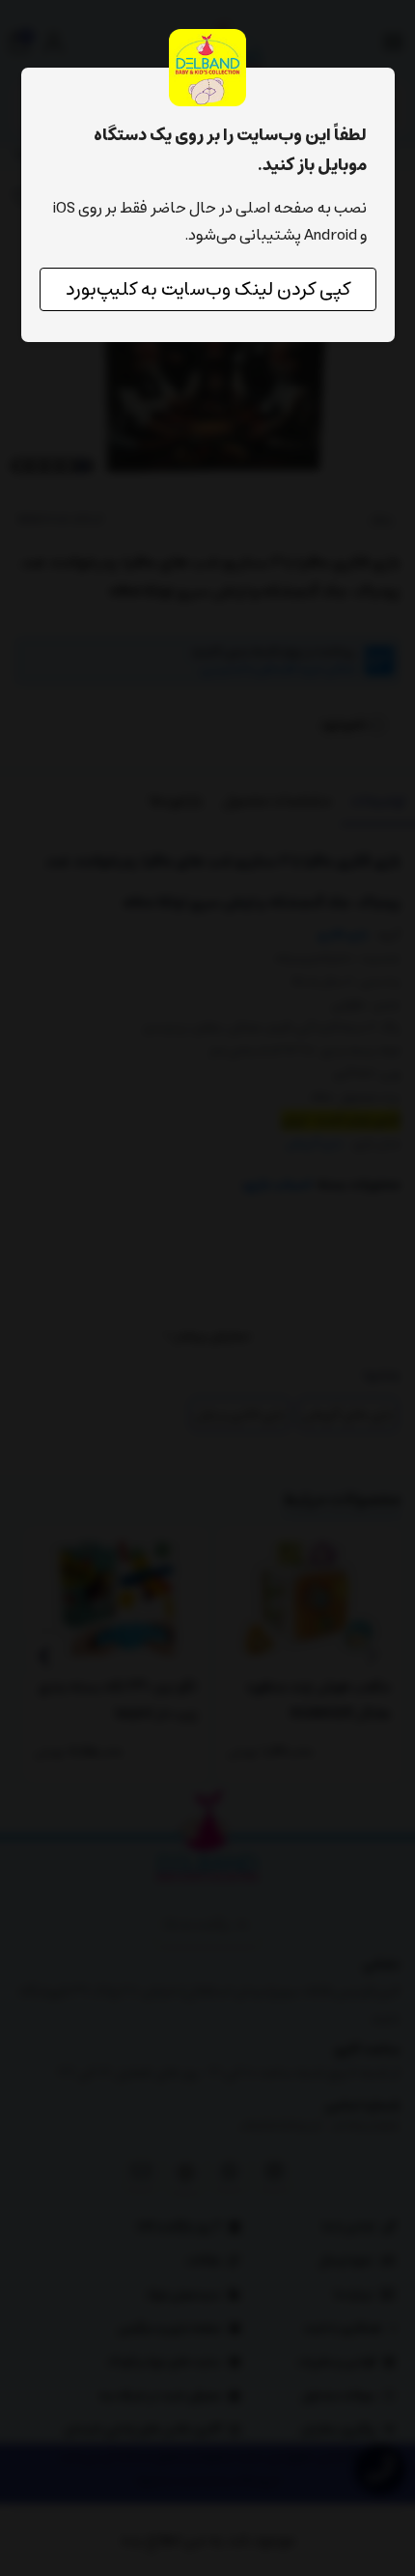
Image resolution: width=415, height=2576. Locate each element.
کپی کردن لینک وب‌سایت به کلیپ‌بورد (208, 289)
